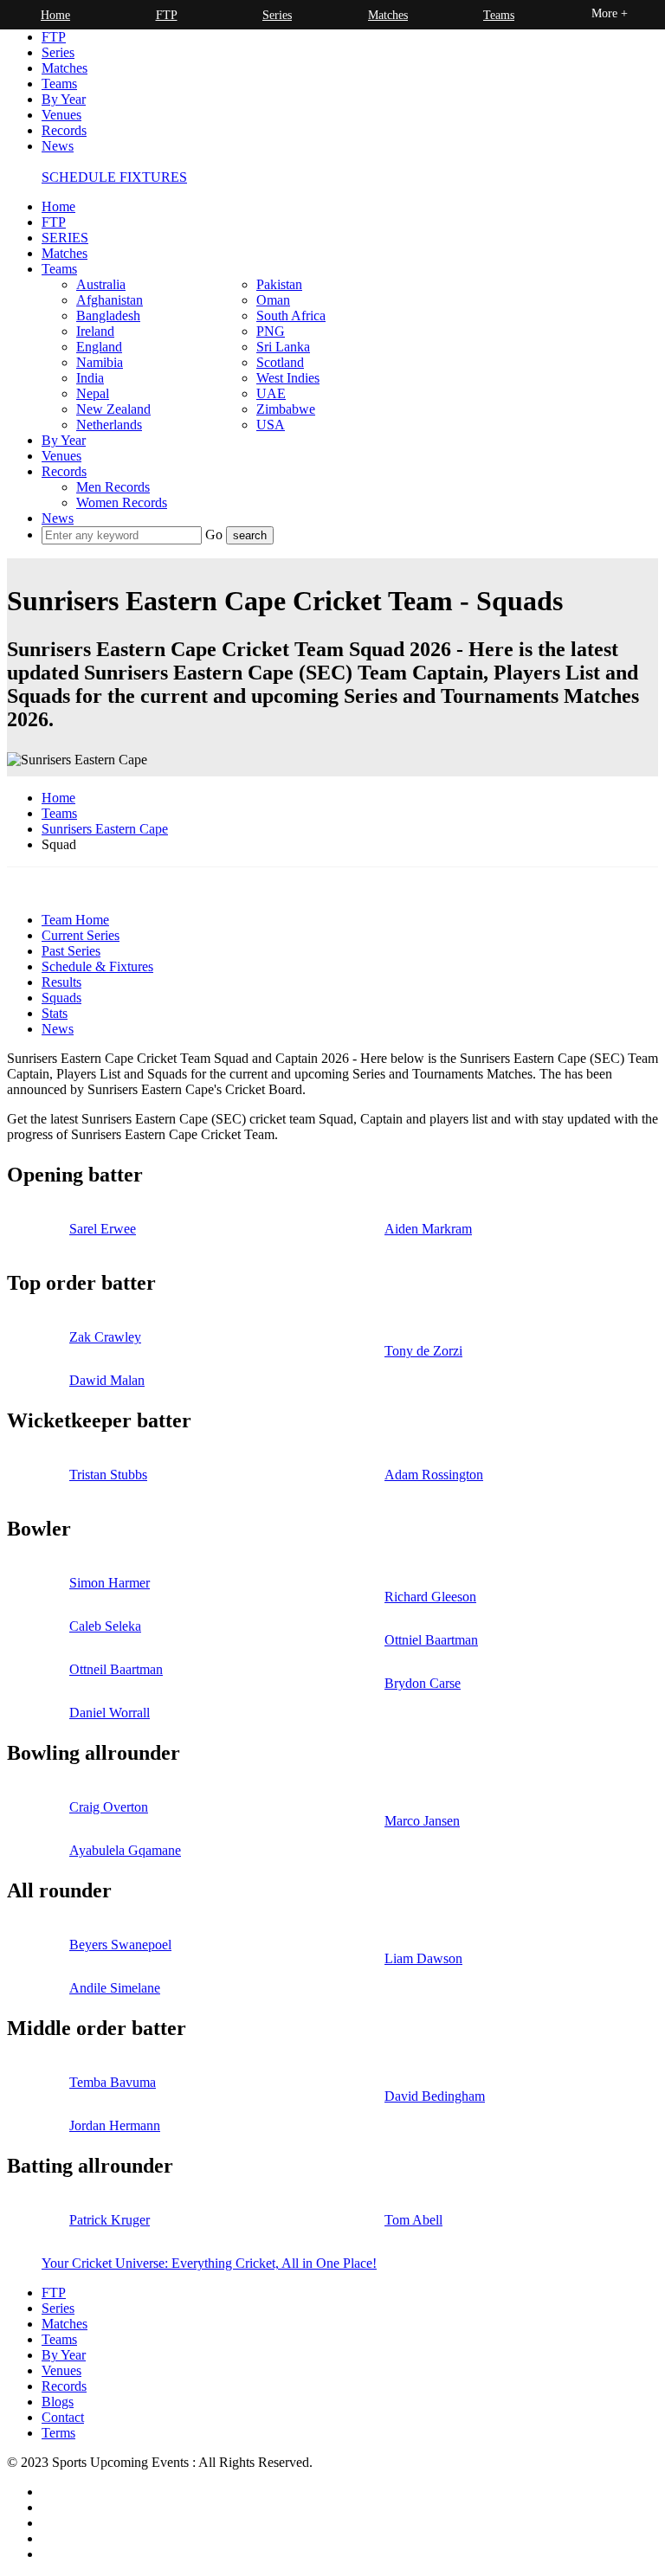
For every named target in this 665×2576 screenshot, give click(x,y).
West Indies (288, 378)
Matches (65, 68)
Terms (58, 2433)
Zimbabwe (286, 409)
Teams (59, 84)
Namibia (100, 362)
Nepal (93, 393)
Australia (101, 284)
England (99, 347)
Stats (55, 1013)
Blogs (58, 2402)
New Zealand (113, 409)
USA (271, 425)
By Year (64, 99)
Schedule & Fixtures (97, 966)
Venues (61, 115)
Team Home (75, 920)
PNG (271, 331)
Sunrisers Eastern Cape (105, 829)
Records (64, 130)
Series (58, 52)
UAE (271, 393)
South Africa (291, 316)
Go (216, 535)
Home (58, 206)
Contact (63, 2417)
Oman (273, 300)
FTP (54, 37)
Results (61, 982)
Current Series (81, 935)
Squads (61, 998)
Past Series (71, 951)
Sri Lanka (283, 347)
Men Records (113, 487)
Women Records (122, 502)
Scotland (280, 362)
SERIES (65, 238)
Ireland (95, 331)
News (58, 146)
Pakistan (279, 284)
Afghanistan (110, 300)
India (90, 378)
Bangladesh (108, 316)
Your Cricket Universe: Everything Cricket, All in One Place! (209, 2263)
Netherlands (109, 425)
